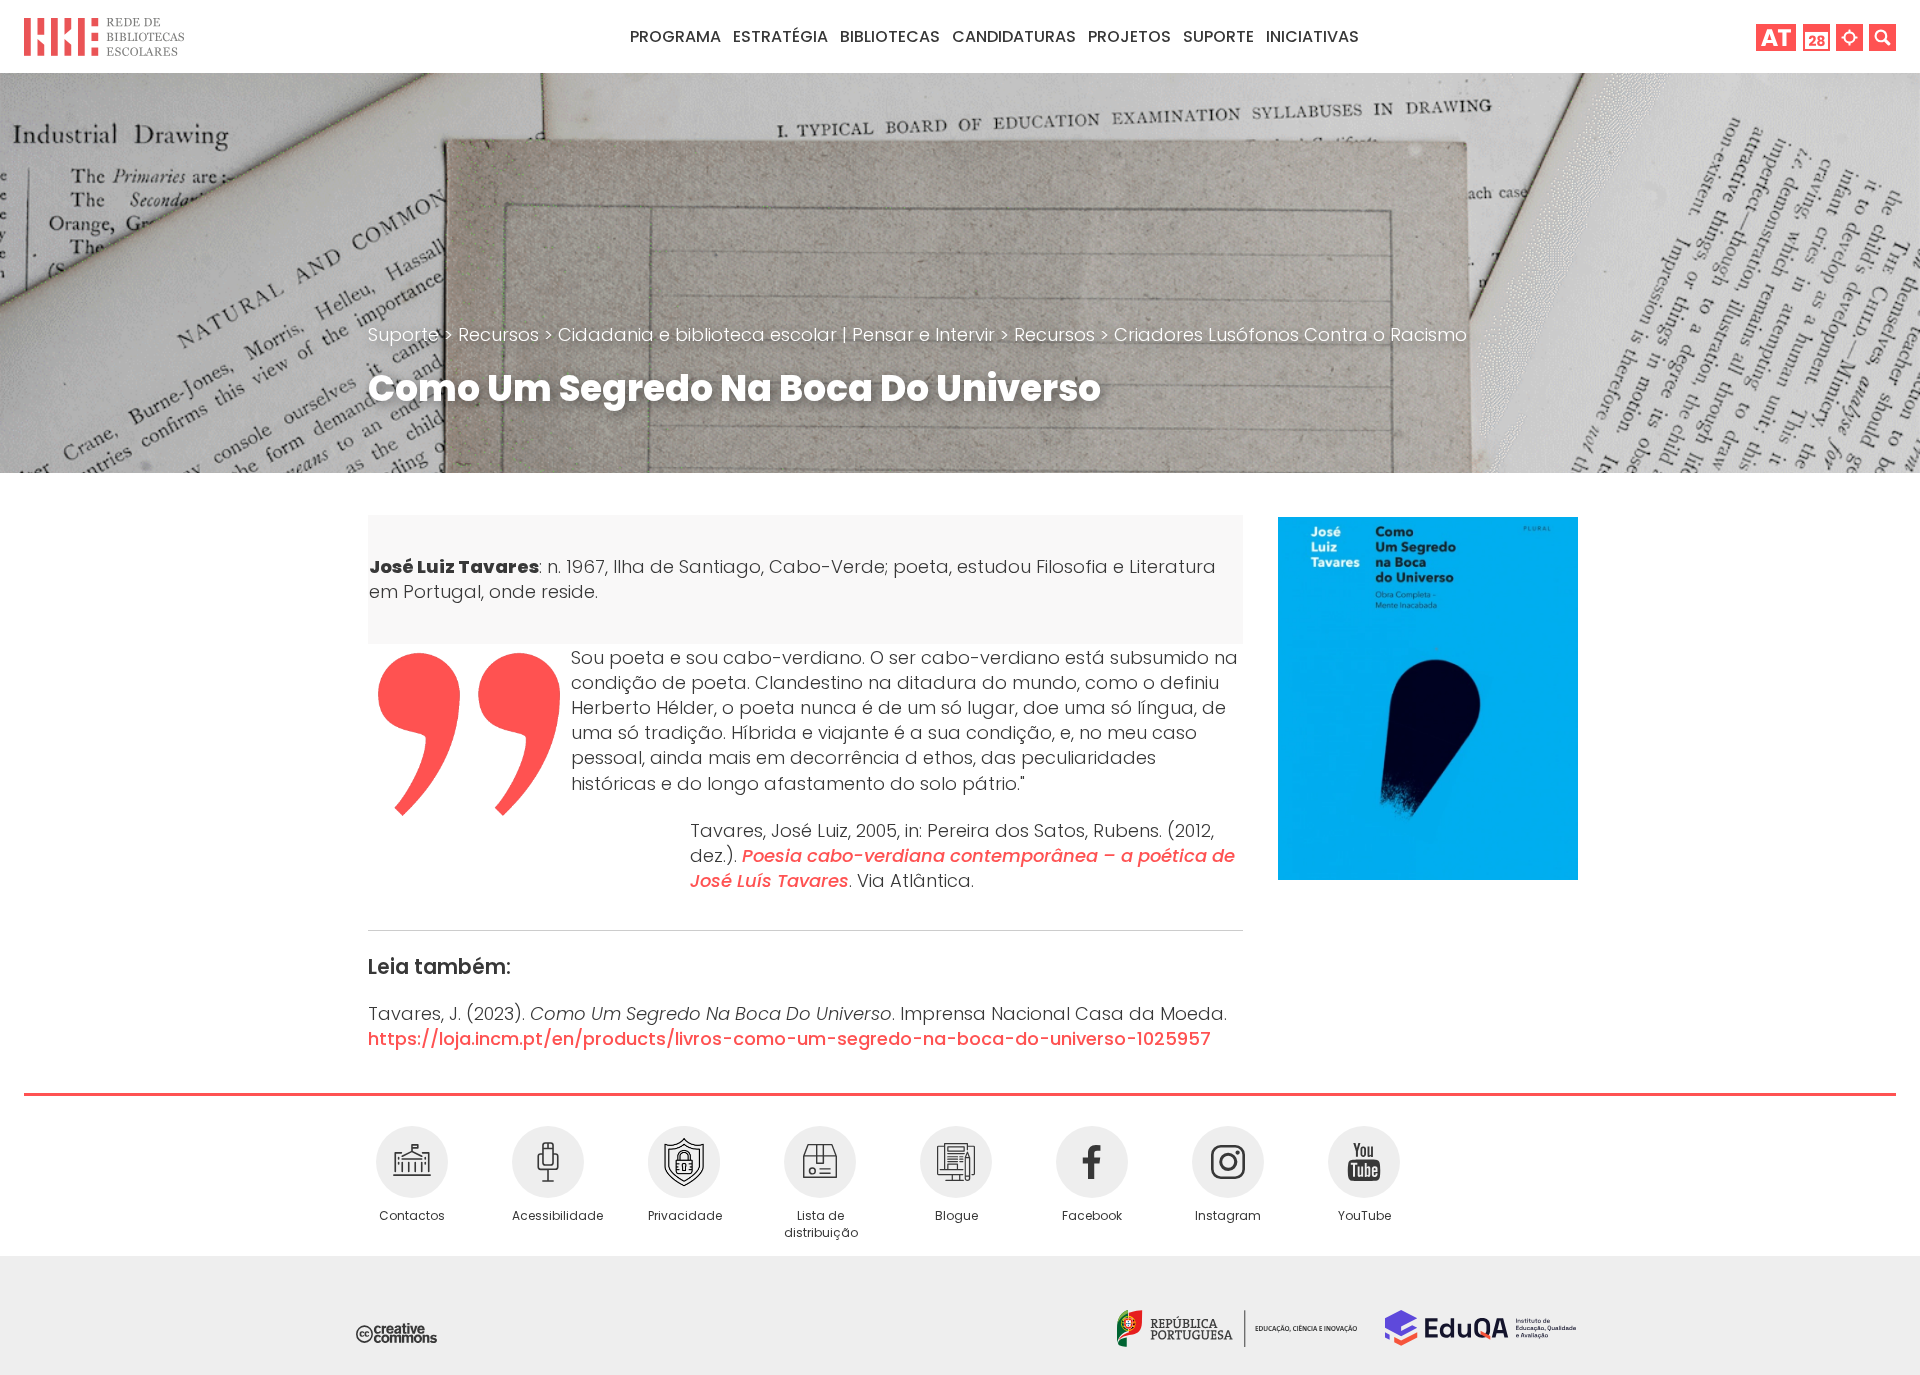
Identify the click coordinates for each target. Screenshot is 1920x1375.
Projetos (1129, 36)
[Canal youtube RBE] (1364, 1162)
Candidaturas (1014, 36)
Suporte (406, 334)
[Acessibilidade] (548, 1162)
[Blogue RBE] (956, 1162)
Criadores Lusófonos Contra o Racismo (1290, 334)
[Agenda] (1816, 36)
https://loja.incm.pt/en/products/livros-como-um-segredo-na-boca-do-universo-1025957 (789, 1038)
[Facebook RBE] (1092, 1162)
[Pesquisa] (1882, 36)
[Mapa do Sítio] (1849, 36)
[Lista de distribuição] (820, 1162)
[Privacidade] (684, 1162)
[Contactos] (412, 1162)
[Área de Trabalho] (1776, 36)
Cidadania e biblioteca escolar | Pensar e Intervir (779, 334)
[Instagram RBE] (1228, 1162)
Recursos (501, 334)
